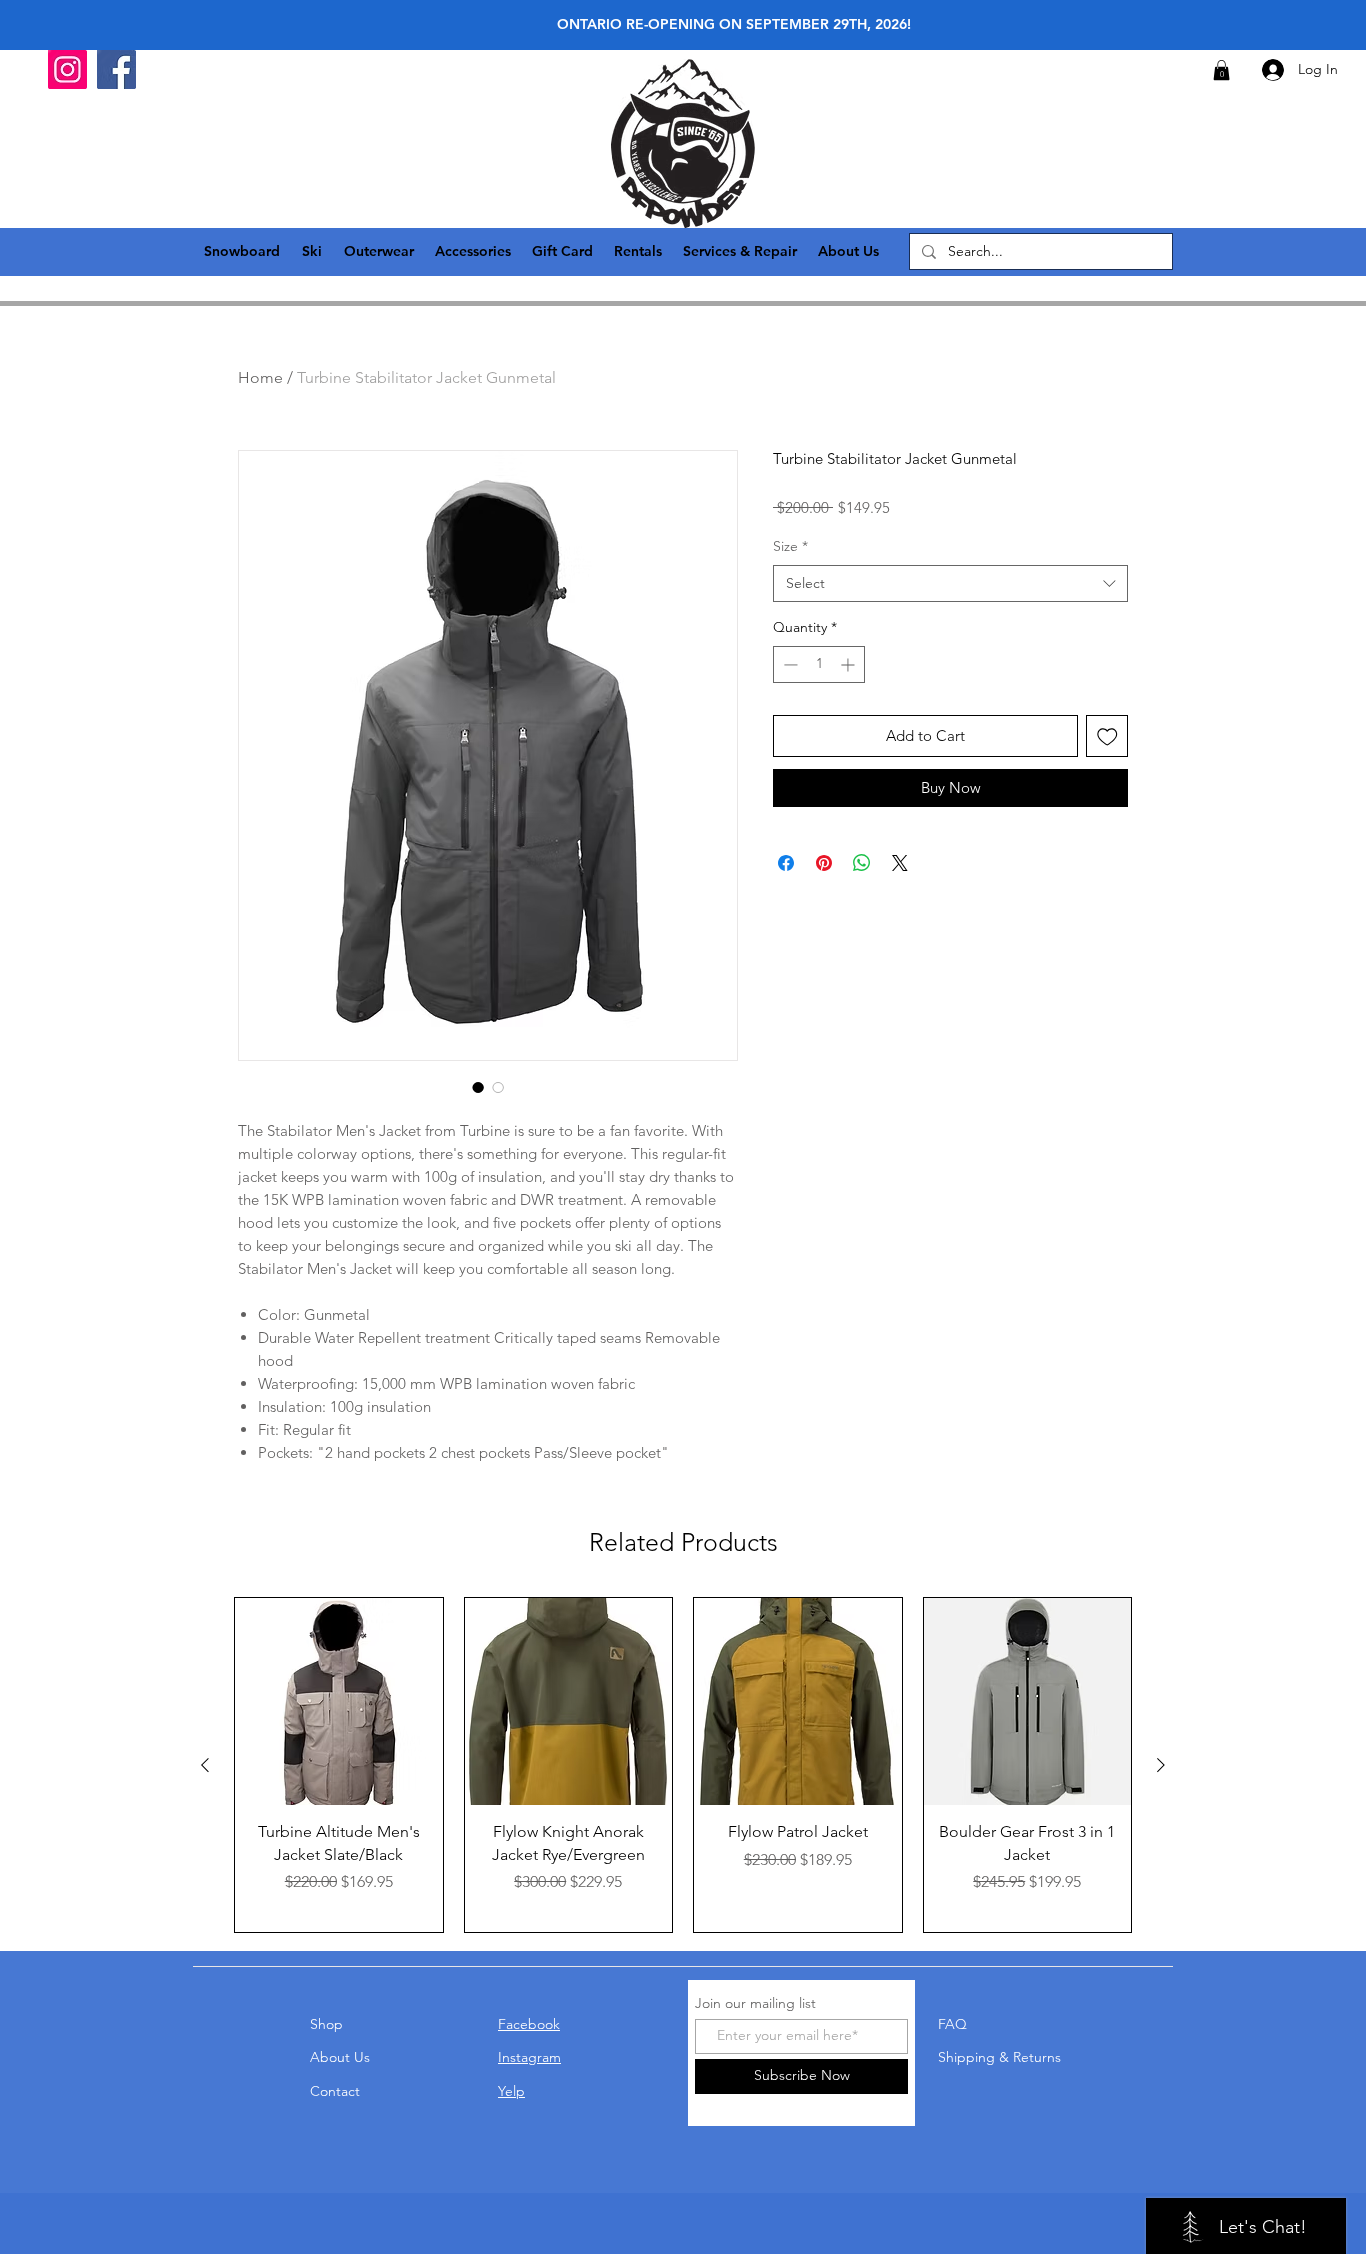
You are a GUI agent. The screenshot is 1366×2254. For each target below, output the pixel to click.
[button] (1221, 70)
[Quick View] (339, 1702)
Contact (335, 2091)
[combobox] (950, 584)
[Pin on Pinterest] (824, 863)
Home (260, 377)
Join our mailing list (755, 2003)
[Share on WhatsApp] (862, 863)
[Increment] (849, 664)
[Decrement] (788, 664)
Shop (326, 2024)
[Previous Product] (205, 1765)
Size (790, 546)
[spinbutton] (819, 664)
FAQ (952, 2024)
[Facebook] (116, 69)
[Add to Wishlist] (1107, 736)
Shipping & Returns (999, 2057)
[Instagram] (67, 69)
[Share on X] (900, 863)
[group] (683, 1765)
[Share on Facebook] (786, 863)
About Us (340, 2057)
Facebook (529, 2024)
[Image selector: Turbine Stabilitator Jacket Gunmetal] (478, 1087)
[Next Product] (1161, 1765)
